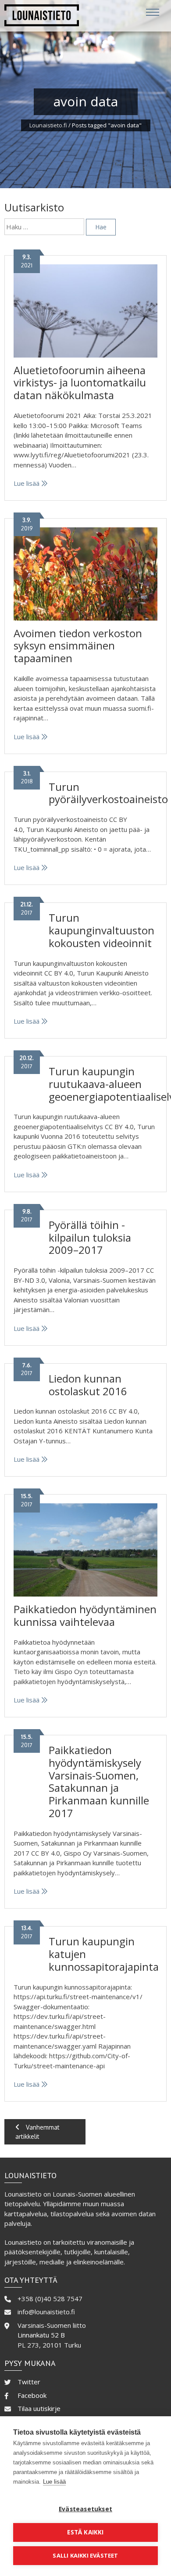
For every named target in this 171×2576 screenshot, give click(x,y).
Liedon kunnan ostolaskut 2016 (88, 1385)
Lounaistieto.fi (48, 125)
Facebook (32, 2395)
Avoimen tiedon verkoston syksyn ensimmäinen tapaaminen (78, 646)
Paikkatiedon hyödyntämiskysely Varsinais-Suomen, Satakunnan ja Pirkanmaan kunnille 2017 (99, 1781)
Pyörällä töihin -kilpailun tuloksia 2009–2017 (90, 1237)
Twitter (29, 2382)
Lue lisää (27, 483)
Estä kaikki (85, 2532)
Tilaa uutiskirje (39, 2408)
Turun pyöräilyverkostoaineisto (108, 793)
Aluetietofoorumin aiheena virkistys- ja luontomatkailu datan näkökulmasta (80, 383)
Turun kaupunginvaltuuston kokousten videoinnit (102, 930)
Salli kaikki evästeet (85, 2555)
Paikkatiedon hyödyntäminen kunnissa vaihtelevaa (85, 1615)
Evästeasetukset (85, 2509)
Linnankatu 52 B (41, 2335)
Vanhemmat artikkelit (37, 2132)
